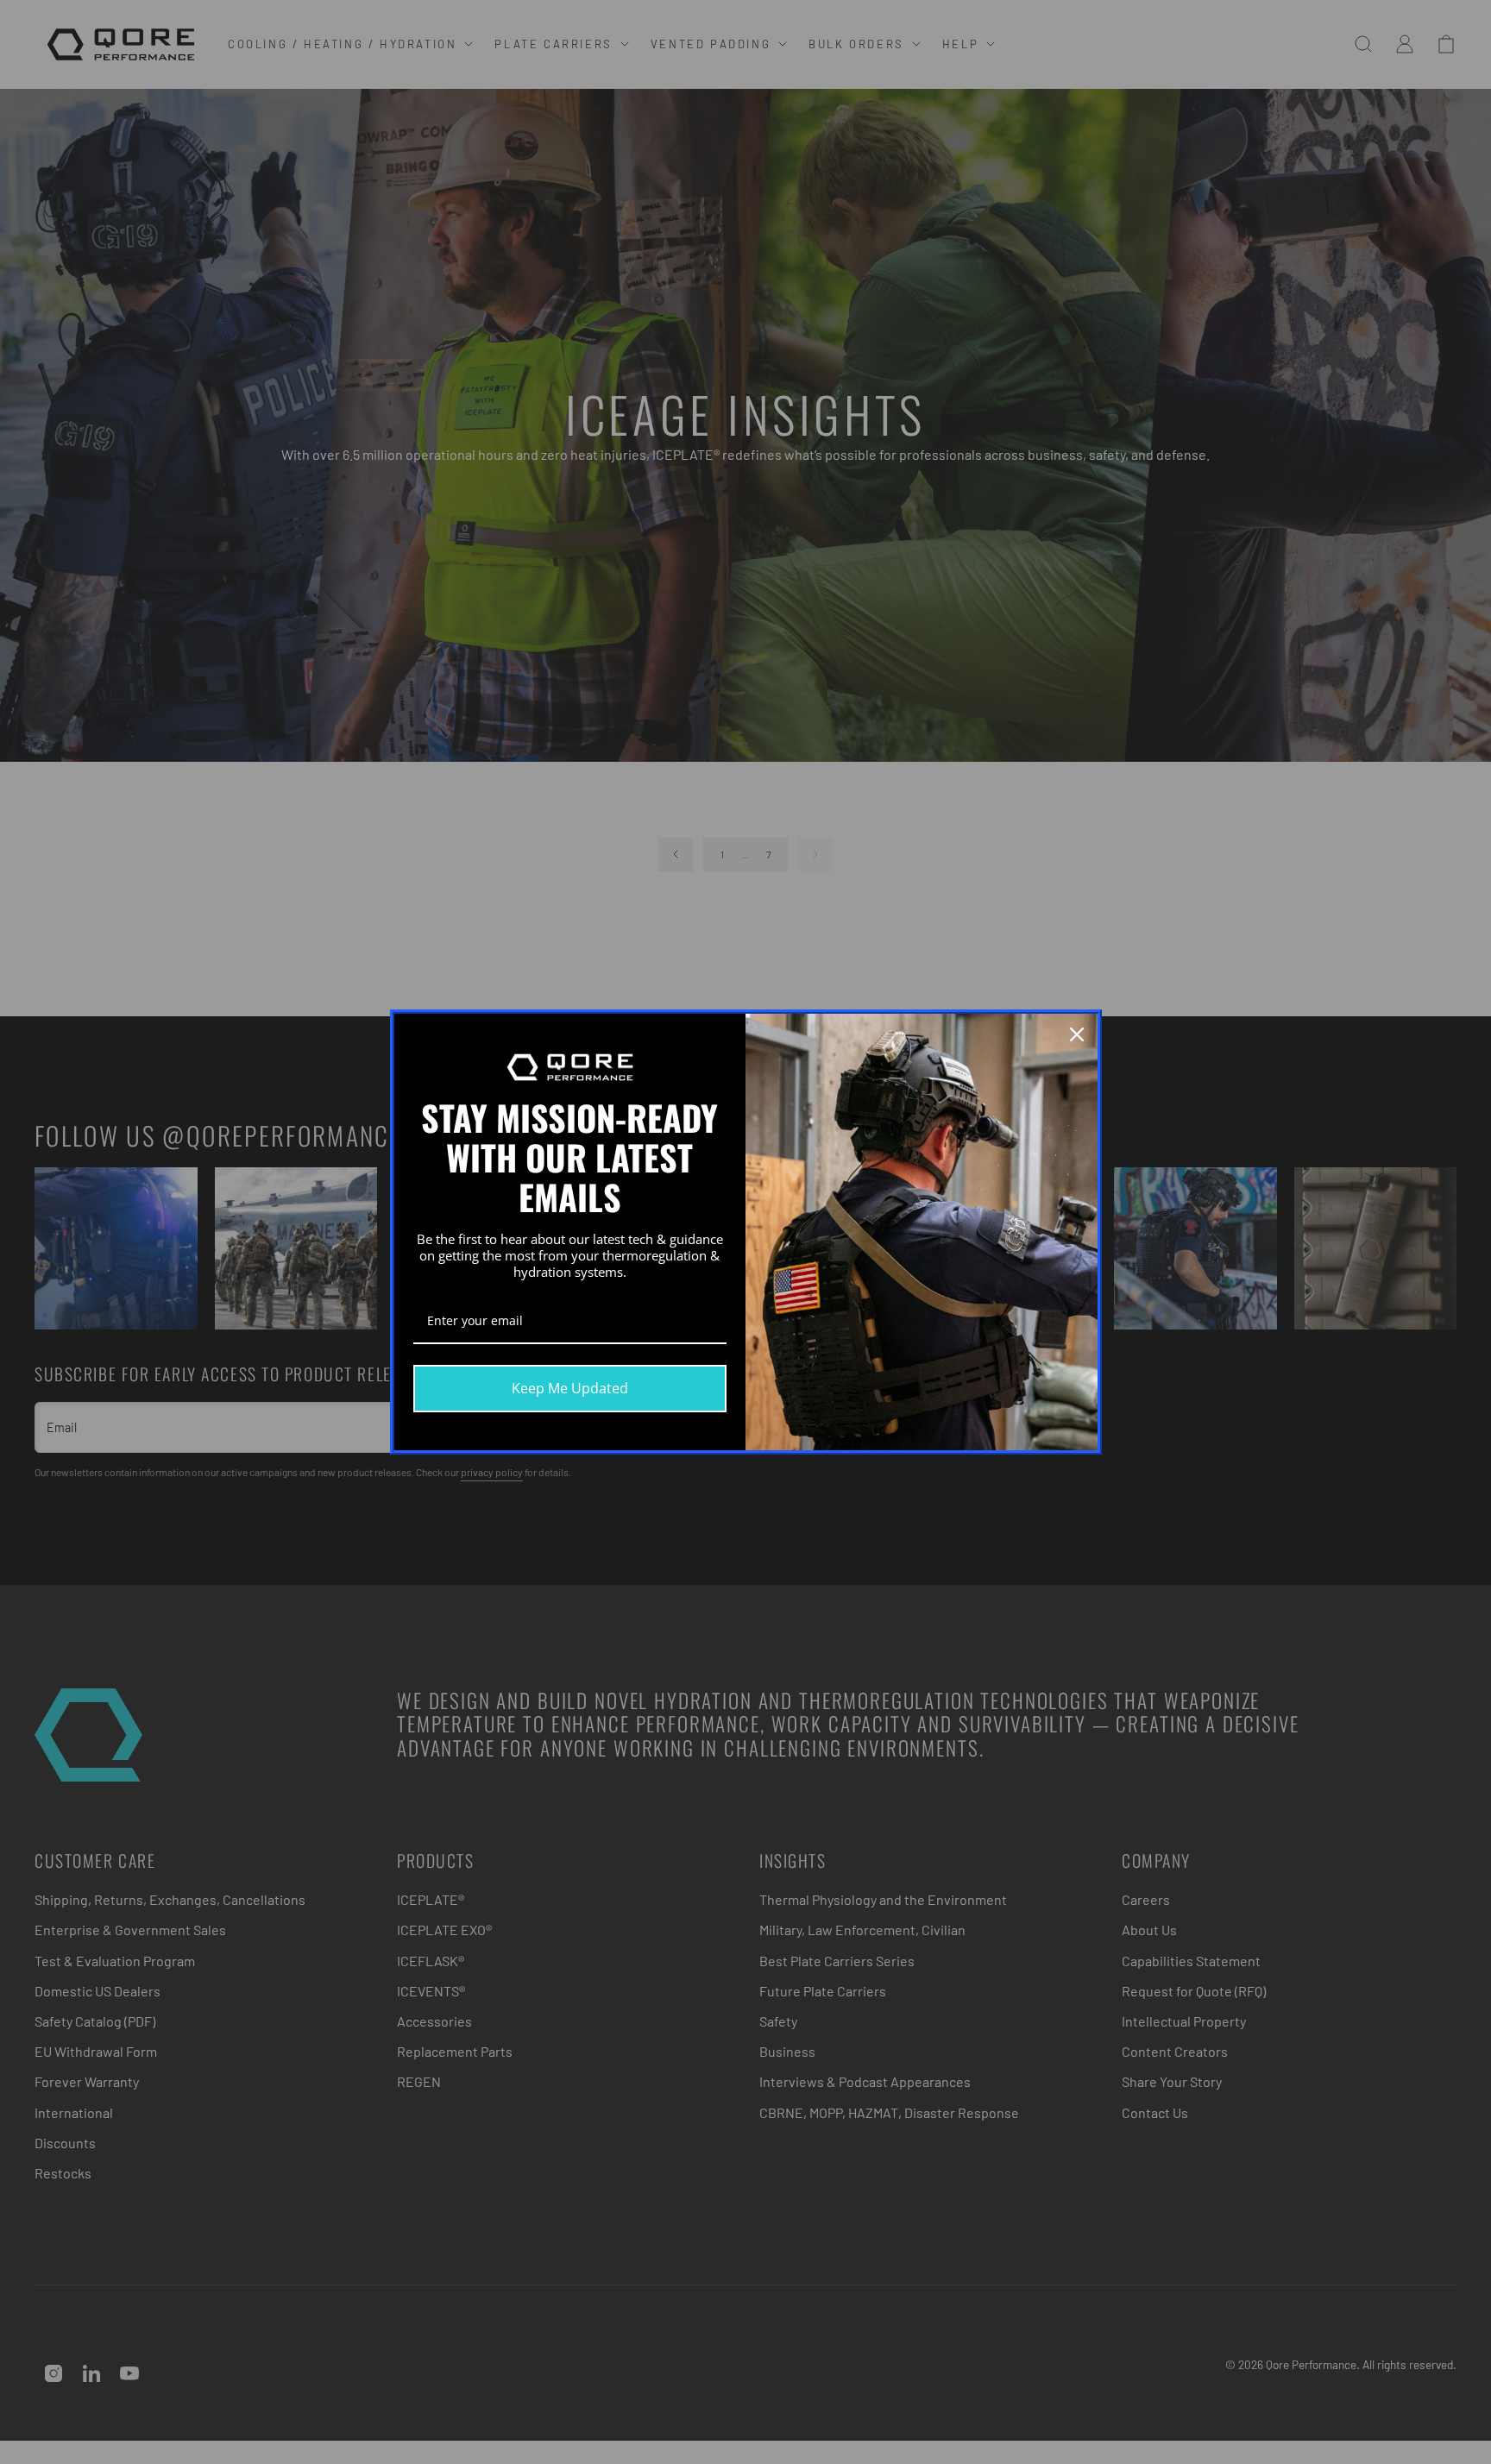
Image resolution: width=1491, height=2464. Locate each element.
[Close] (1077, 1034)
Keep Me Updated (570, 1388)
